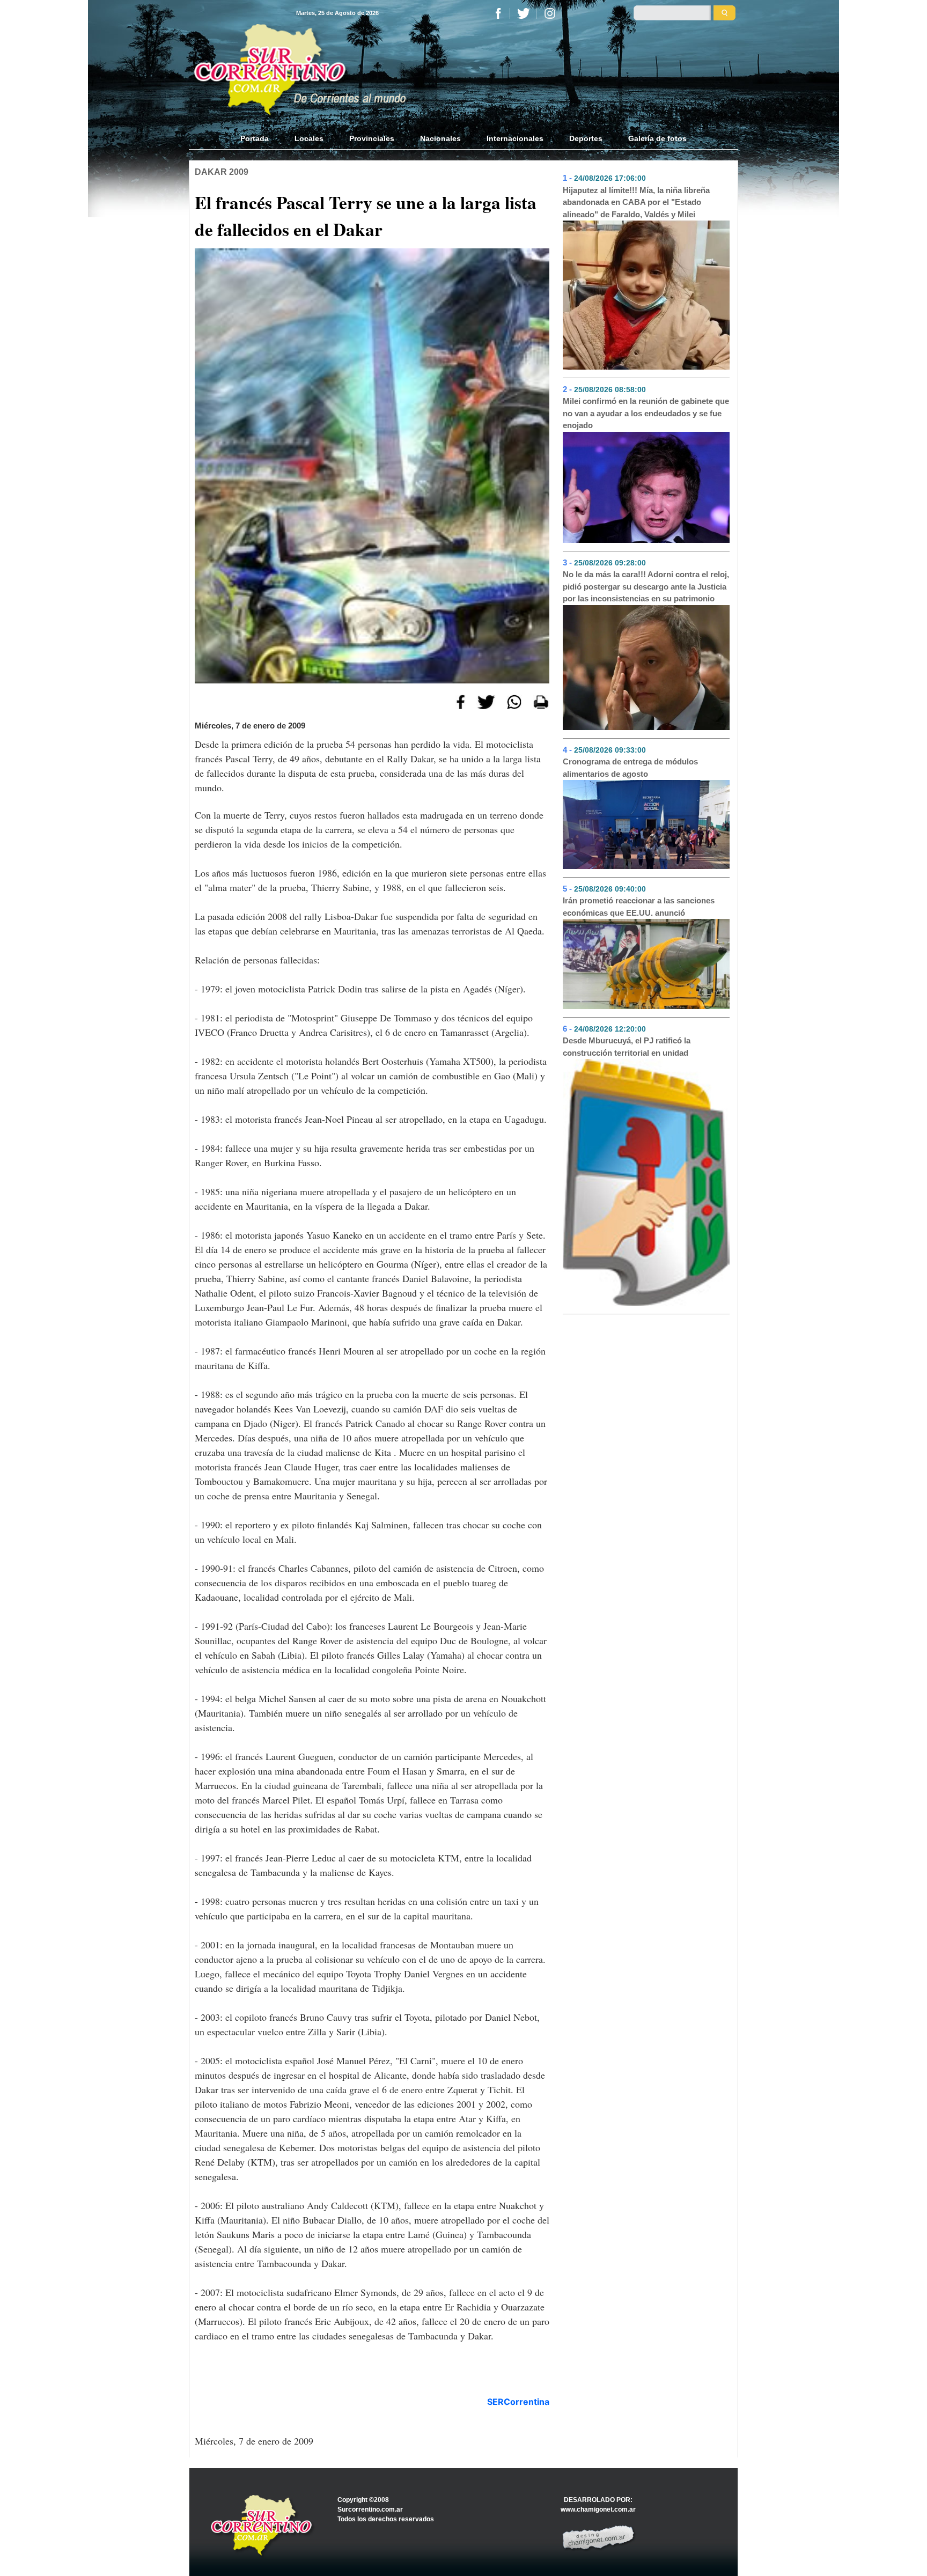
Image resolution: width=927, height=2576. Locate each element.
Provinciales (372, 138)
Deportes (586, 138)
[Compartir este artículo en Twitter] (486, 701)
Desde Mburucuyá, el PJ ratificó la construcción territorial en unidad (627, 1047)
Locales (309, 138)
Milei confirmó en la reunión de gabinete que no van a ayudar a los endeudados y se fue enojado (646, 413)
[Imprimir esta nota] (541, 701)
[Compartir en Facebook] (461, 701)
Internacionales (515, 138)
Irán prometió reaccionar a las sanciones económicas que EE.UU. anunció (639, 907)
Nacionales (440, 138)
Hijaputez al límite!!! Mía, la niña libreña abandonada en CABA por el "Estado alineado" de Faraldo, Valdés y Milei (636, 202)
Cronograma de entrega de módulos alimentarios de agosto (630, 768)
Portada (261, 138)
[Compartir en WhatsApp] (514, 701)
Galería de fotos (657, 138)
